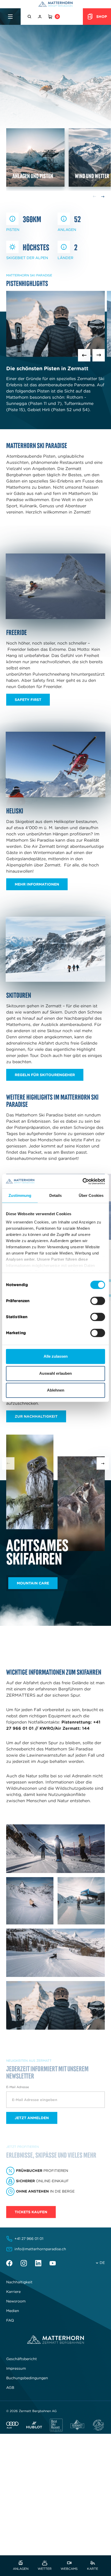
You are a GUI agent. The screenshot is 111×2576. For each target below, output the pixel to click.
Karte (93, 2568)
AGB (10, 2388)
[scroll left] (94, 197)
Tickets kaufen (31, 2212)
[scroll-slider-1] (103, 1463)
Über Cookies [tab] (91, 1195)
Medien (13, 2311)
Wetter (45, 2568)
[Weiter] (99, 355)
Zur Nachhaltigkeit (36, 1416)
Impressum (16, 2368)
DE (102, 2263)
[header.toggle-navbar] (10, 17)
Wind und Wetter (92, 176)
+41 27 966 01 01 (29, 2239)
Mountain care (33, 1583)
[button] (30, 17)
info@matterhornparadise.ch (40, 2249)
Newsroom (16, 2301)
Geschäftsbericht (22, 2359)
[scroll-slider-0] (8, 1463)
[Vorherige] (84, 355)
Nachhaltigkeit (19, 2282)
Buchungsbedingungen (27, 2378)
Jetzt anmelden (32, 2118)
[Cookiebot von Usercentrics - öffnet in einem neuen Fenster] (82, 1181)
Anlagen (21, 2568)
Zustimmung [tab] (20, 1195)
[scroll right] (103, 197)
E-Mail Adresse (18, 2087)
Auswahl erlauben (55, 1373)
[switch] (98, 1301)
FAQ (10, 2320)
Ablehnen (56, 1390)
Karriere (13, 2292)
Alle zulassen (56, 1356)
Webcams (69, 2568)
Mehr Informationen (37, 884)
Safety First (28, 700)
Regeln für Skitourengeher (45, 1075)
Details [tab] (56, 1195)
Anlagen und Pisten (33, 176)
